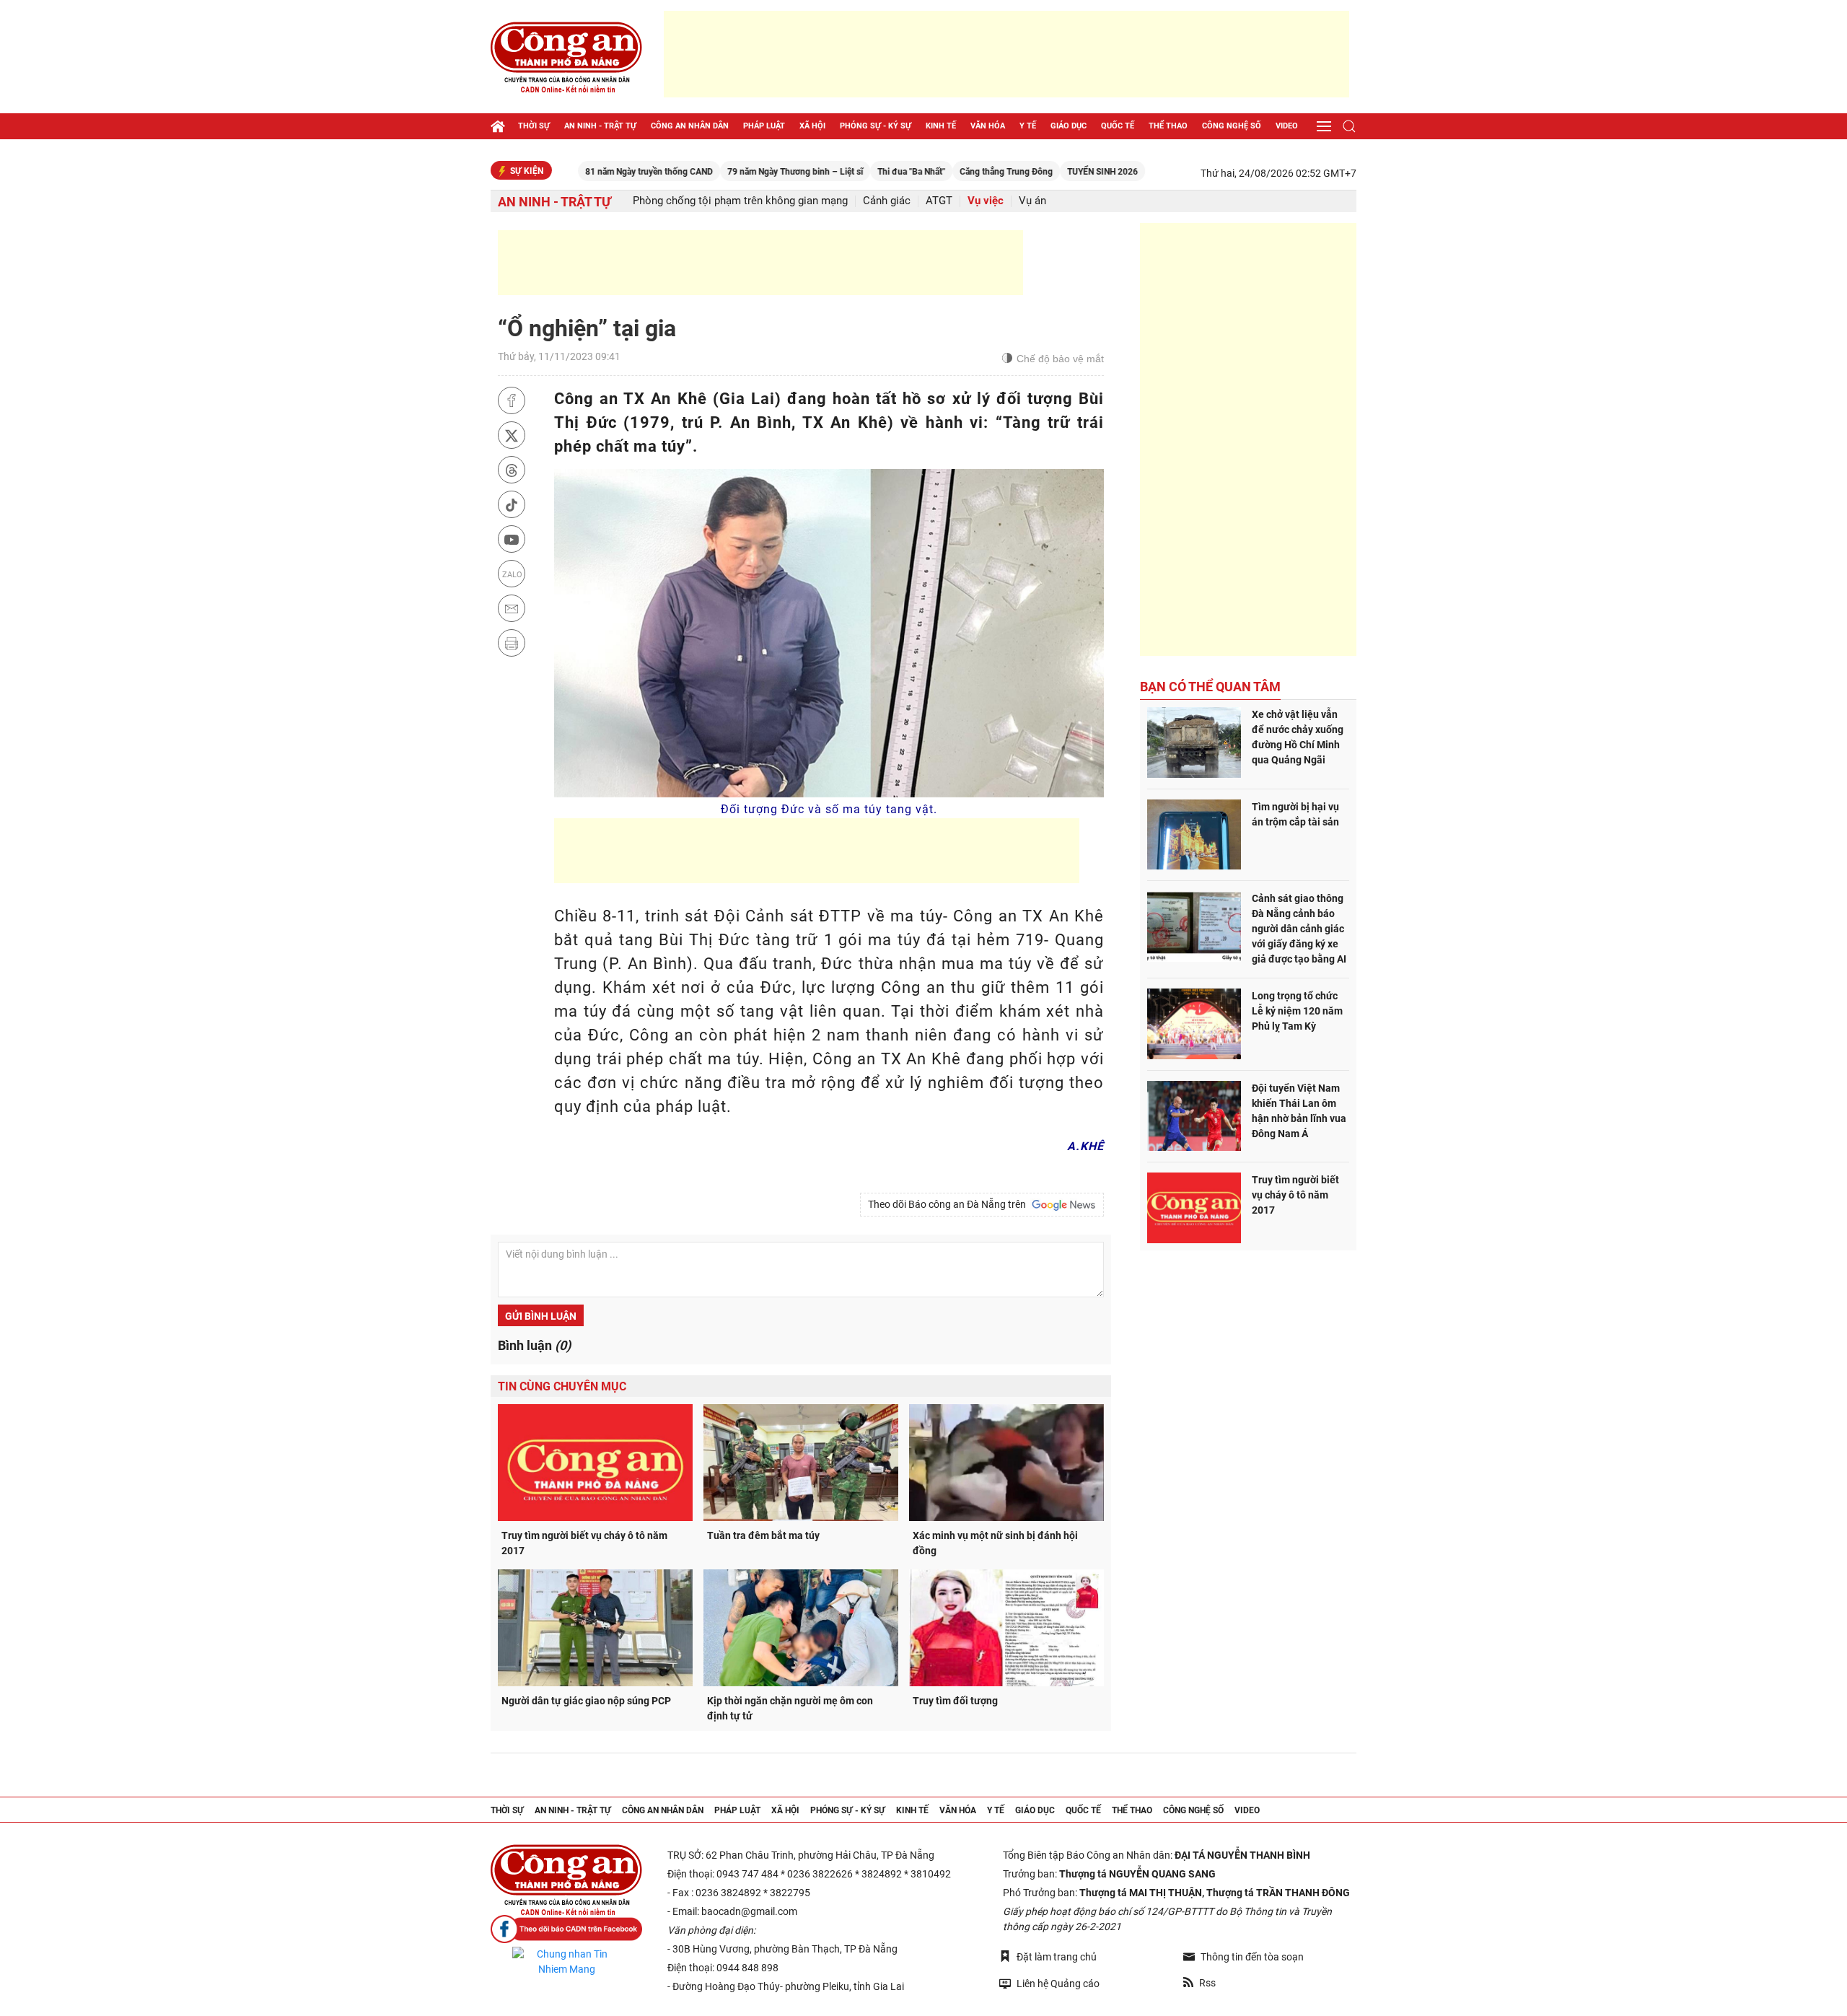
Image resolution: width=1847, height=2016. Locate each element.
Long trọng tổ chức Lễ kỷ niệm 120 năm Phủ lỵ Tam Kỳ (1297, 1011)
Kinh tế (941, 126)
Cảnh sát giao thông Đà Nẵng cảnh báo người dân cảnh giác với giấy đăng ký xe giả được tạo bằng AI (1299, 929)
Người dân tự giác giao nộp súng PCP (586, 1701)
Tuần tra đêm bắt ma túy (763, 1535)
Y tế (1028, 126)
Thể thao (1168, 126)
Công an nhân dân (690, 126)
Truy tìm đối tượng (955, 1701)
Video (1287, 126)
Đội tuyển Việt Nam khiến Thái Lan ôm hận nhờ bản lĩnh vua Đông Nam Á (1299, 1111)
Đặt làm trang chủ (1057, 1957)
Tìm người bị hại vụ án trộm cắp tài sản (1295, 814)
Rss (1207, 1983)
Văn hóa (988, 126)
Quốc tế (1118, 126)
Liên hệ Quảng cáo (1058, 1984)
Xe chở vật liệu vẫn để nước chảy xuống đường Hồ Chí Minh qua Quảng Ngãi (1298, 737)
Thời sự (534, 126)
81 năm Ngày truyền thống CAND (582, 172)
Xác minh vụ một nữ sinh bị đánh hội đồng (995, 1543)
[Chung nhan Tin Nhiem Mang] (566, 1962)
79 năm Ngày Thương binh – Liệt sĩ (728, 172)
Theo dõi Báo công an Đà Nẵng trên (949, 1204)
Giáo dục (1069, 126)
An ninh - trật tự (600, 126)
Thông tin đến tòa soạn (1252, 1957)
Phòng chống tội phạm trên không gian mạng (740, 201)
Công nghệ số (1232, 126)
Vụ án (1032, 201)
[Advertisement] (1006, 54)
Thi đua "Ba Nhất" (844, 172)
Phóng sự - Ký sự (876, 126)
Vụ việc (986, 201)
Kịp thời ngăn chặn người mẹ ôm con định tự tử (790, 1708)
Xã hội (812, 126)
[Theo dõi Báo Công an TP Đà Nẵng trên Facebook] (566, 1929)
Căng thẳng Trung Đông (939, 172)
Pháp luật (764, 126)
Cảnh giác (887, 201)
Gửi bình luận (541, 1316)
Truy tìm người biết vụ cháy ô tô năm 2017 (584, 1543)
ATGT (939, 201)
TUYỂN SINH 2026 (1035, 172)
